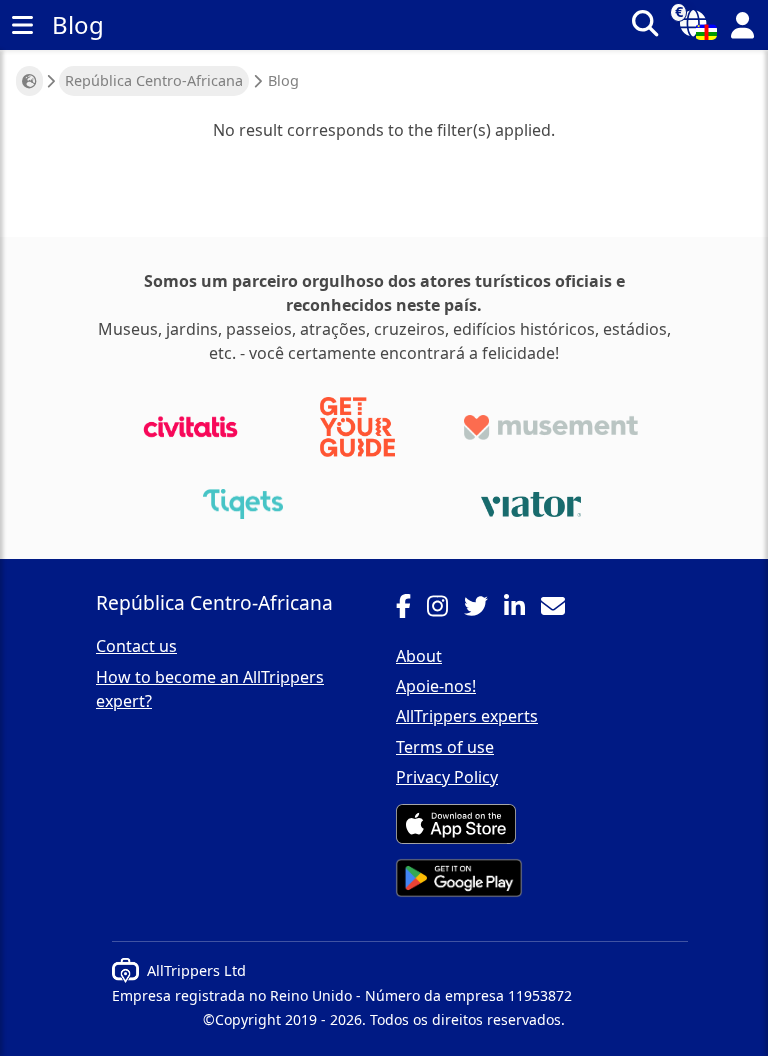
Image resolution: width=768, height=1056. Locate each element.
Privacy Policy (447, 777)
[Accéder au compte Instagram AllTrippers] (445, 609)
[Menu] (22, 25)
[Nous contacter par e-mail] (561, 609)
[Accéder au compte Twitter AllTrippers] (484, 609)
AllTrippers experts (467, 716)
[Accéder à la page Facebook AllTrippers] (411, 609)
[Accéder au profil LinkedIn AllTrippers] (522, 609)
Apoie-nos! (436, 686)
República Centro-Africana (154, 80)
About (419, 656)
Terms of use (445, 747)
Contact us (136, 646)
